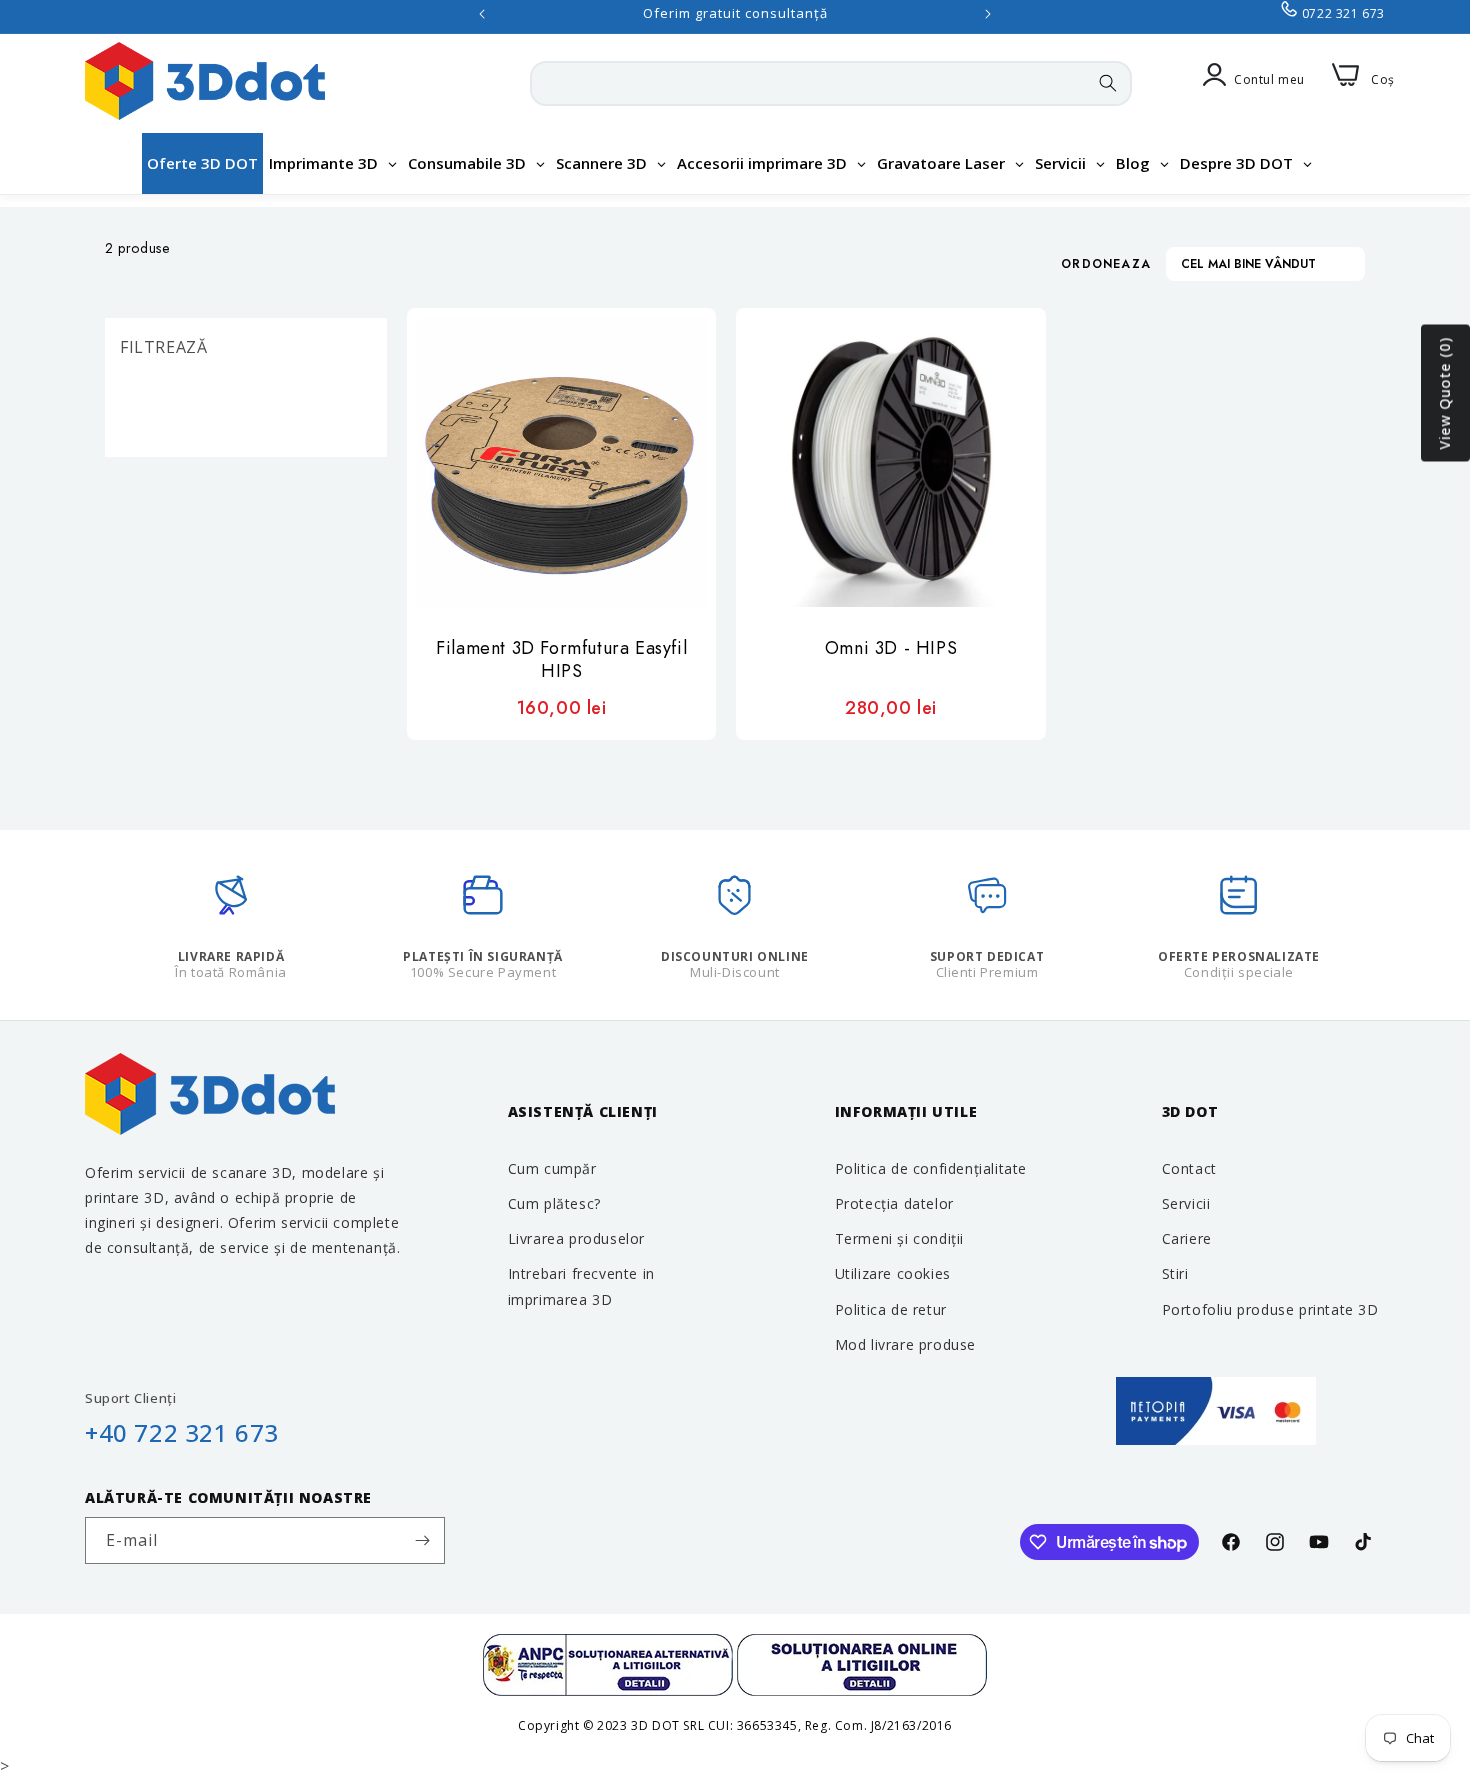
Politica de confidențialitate (931, 1168)
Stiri (1175, 1273)
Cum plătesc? (554, 1203)
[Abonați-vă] (422, 1540)
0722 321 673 (1343, 13)
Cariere (1187, 1238)
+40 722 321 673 (182, 1432)
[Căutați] (1108, 83)
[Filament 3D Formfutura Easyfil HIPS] (561, 462)
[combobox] (831, 83)
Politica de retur (891, 1309)
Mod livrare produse (905, 1344)
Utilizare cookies (893, 1273)
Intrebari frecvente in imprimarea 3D (581, 1286)
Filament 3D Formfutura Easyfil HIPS (561, 660)
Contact (1189, 1168)
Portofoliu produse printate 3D (1270, 1309)
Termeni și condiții (899, 1238)
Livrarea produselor (576, 1238)
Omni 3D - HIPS (891, 649)
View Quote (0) (1444, 393)
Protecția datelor (894, 1203)
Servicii (1186, 1203)
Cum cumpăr (552, 1168)
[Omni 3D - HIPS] (890, 462)
